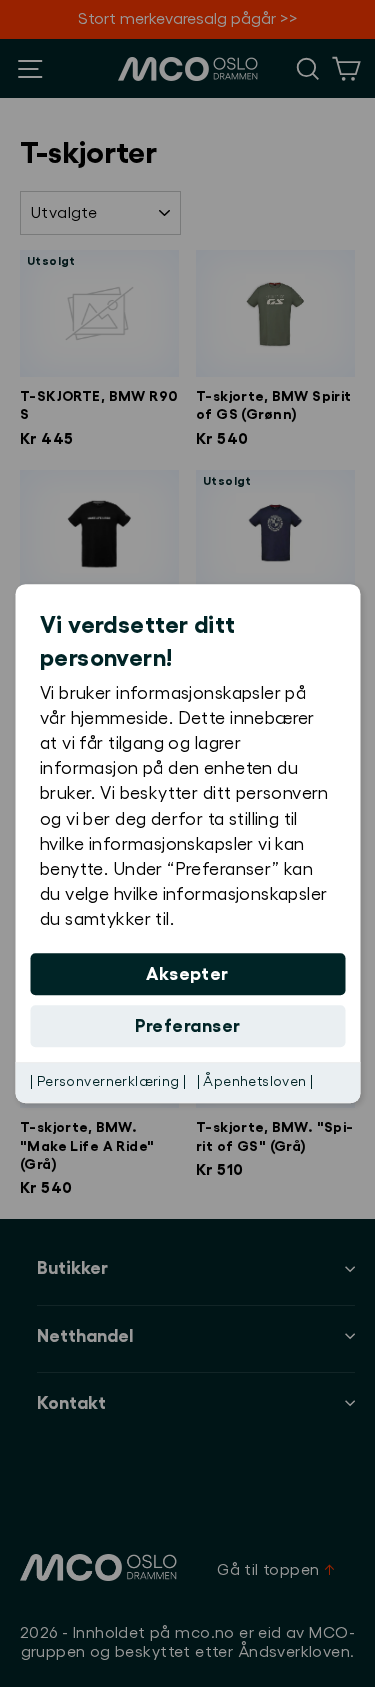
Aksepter (187, 974)
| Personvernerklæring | (108, 1082)
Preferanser (188, 1026)
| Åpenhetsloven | (255, 1082)
